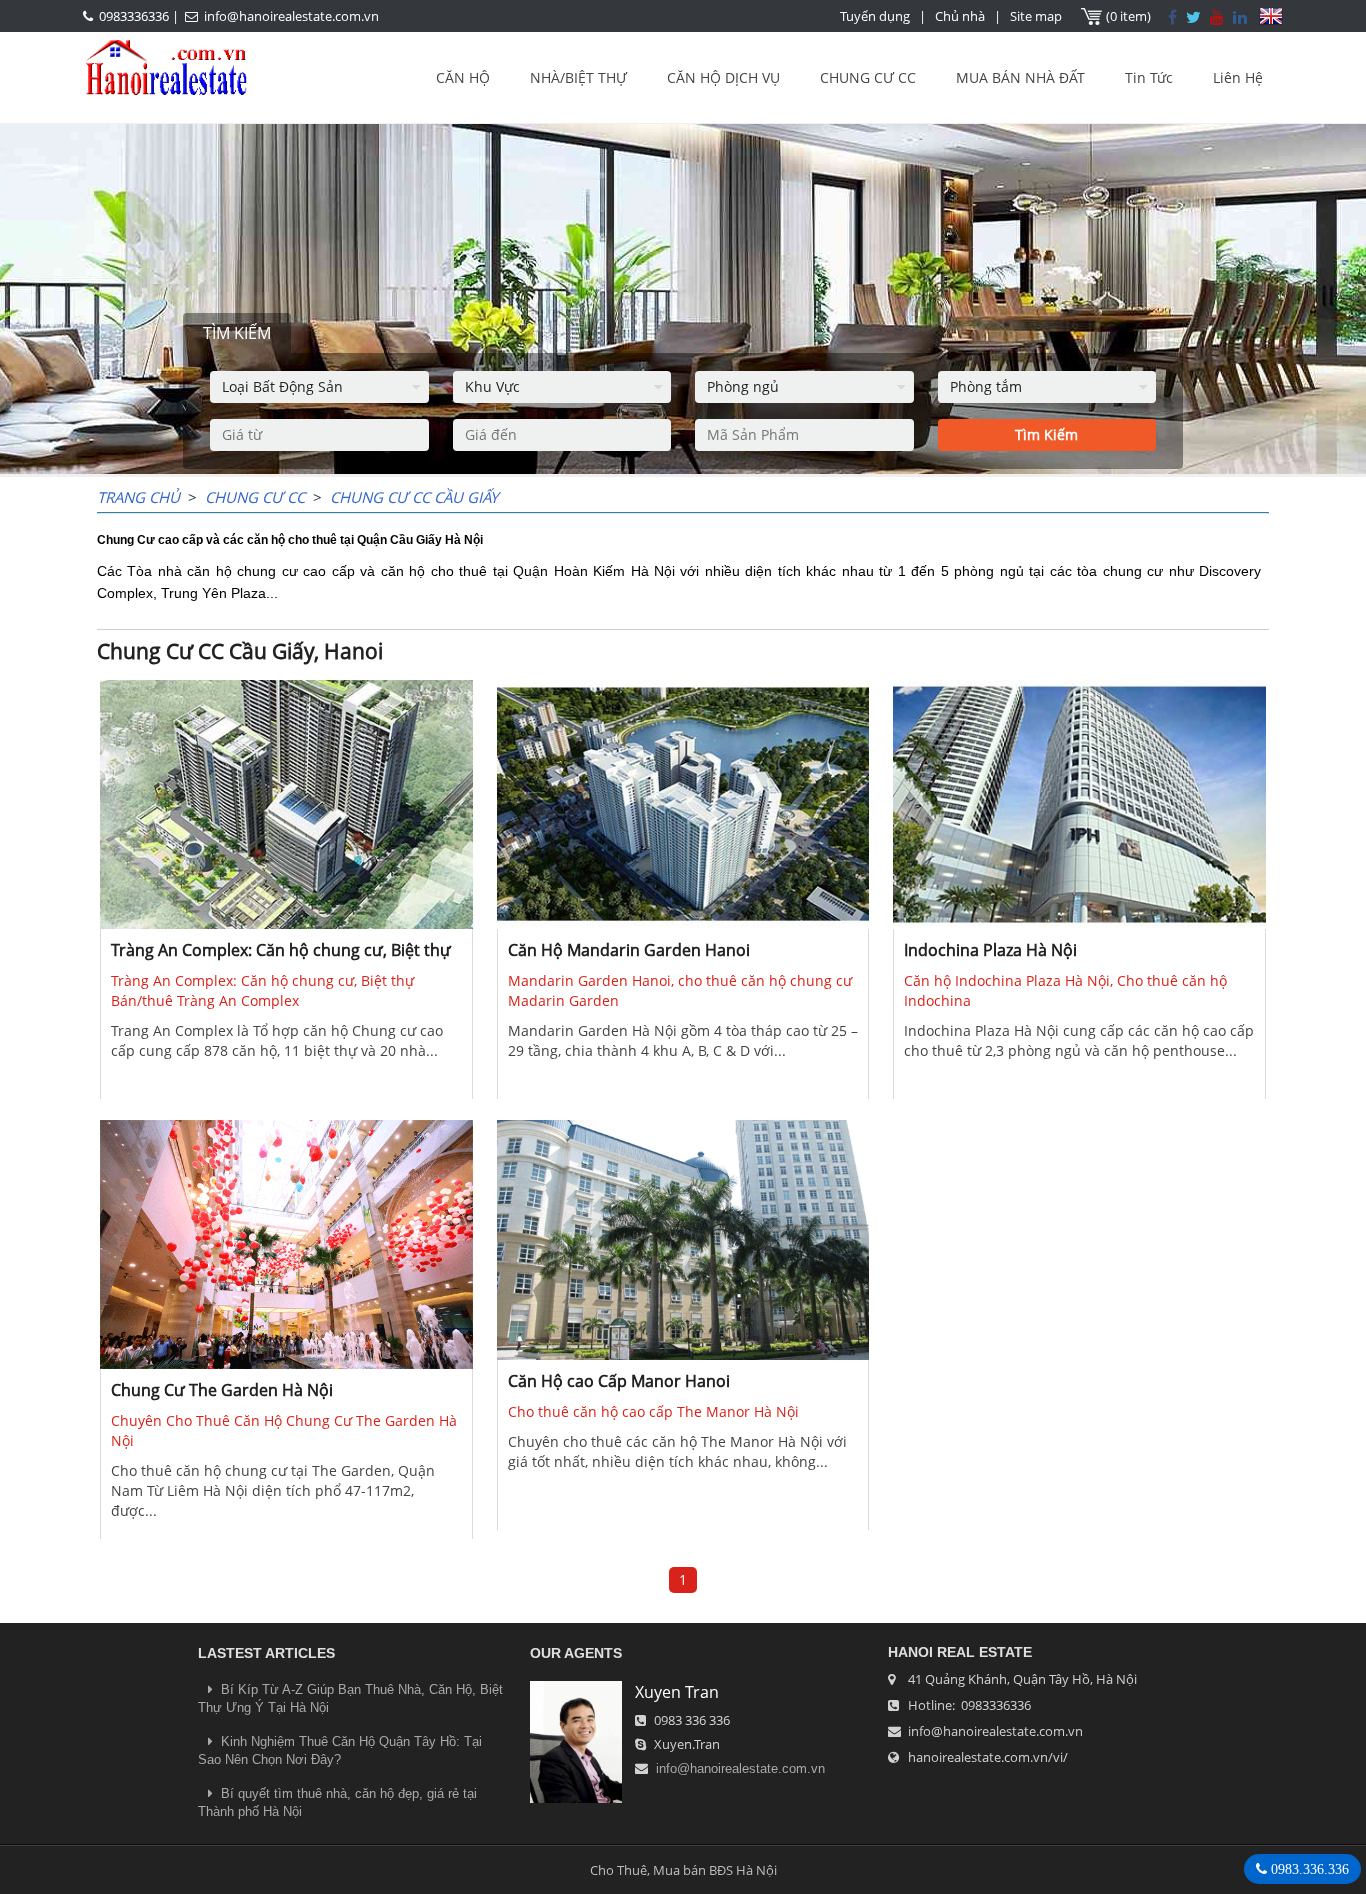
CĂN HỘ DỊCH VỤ (723, 77)
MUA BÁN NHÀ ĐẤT (1020, 77)
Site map (1036, 16)
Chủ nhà (960, 16)
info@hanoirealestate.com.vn (291, 16)
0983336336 (134, 16)
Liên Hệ (1238, 77)
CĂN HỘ (463, 77)
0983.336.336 (1308, 1869)
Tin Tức (1149, 77)
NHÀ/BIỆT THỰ (578, 77)
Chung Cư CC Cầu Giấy (414, 497)
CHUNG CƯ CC (868, 77)
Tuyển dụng (875, 16)
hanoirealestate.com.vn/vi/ (988, 1757)
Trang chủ (138, 497)
